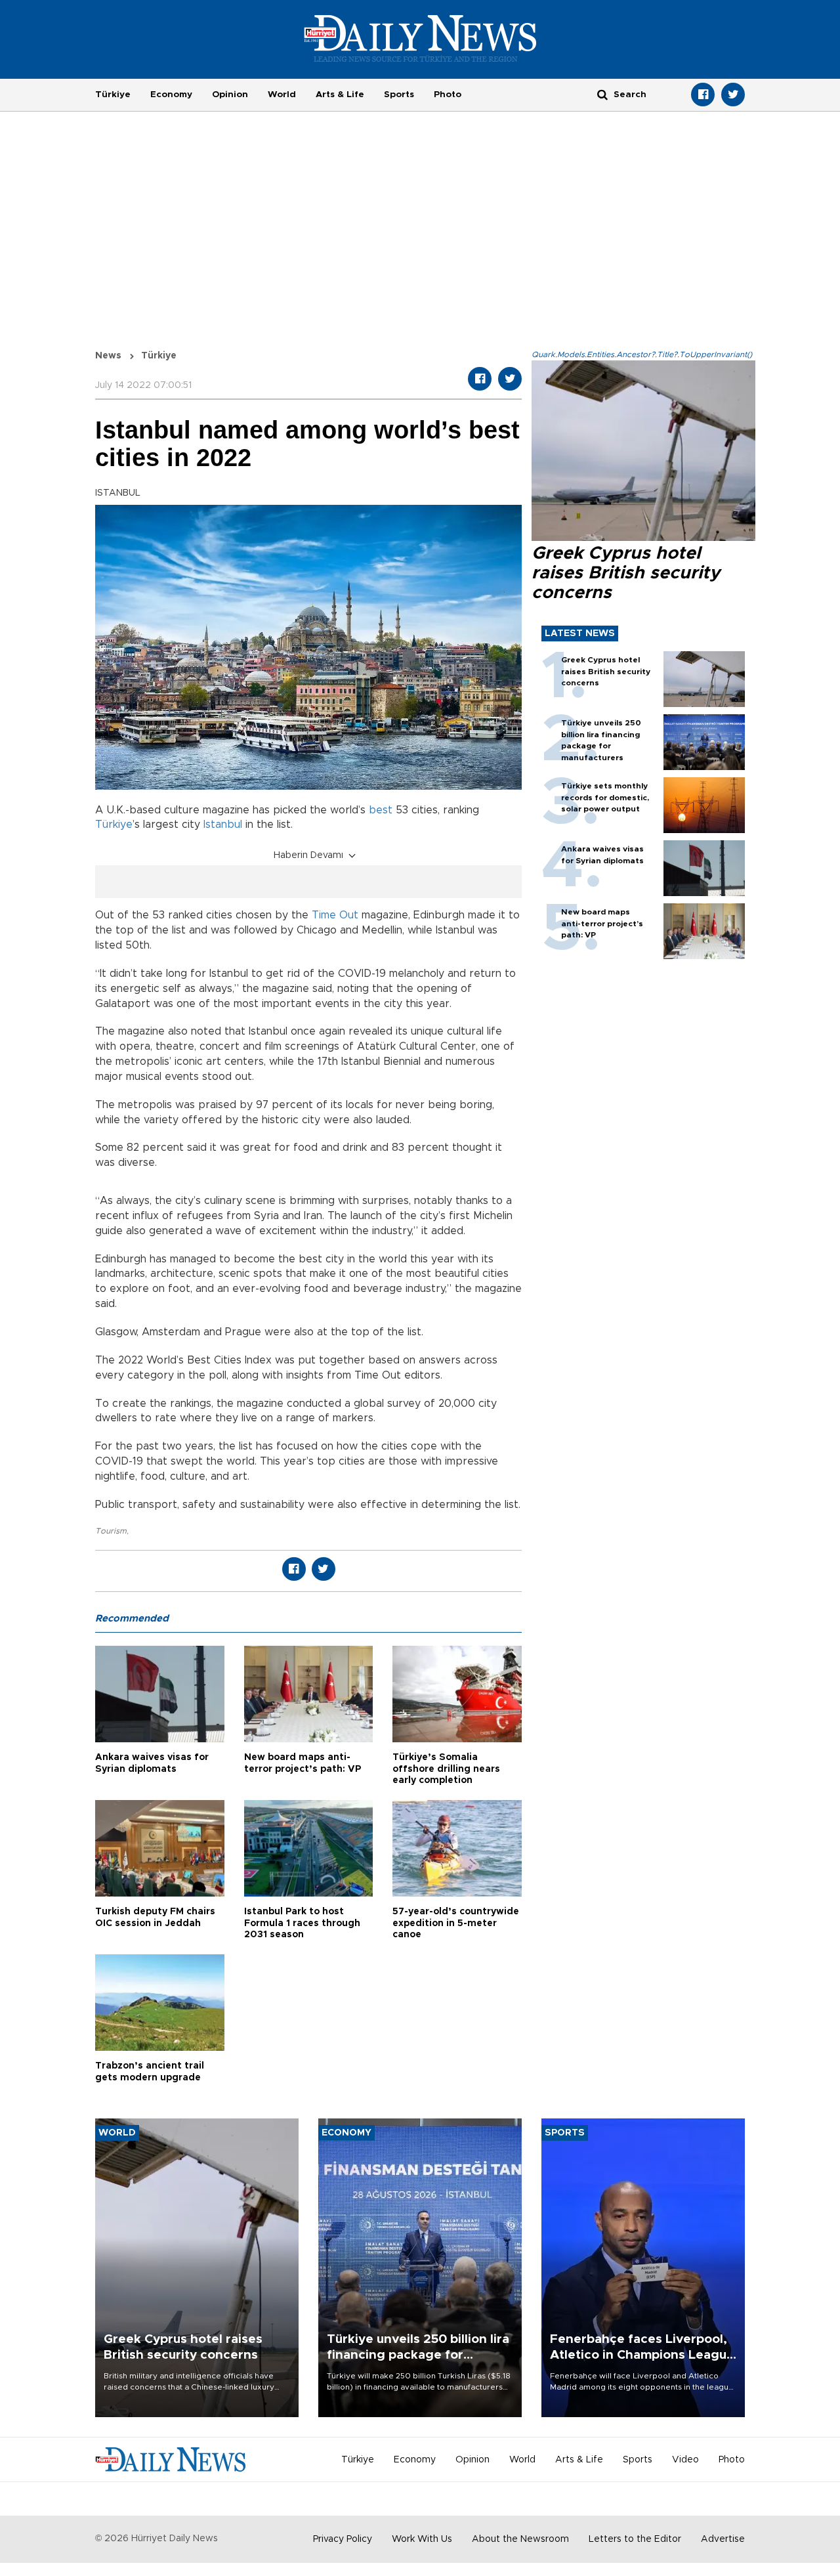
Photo (448, 95)
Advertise (723, 2539)
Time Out (335, 915)
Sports (399, 95)
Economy (171, 95)
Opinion (230, 95)
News (108, 356)
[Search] (602, 94)
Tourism (111, 1531)
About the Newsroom (520, 2539)
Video (685, 2460)
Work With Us (422, 2539)
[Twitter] (733, 95)
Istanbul (223, 825)
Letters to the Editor (635, 2539)
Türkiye (113, 95)
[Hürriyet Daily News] (420, 38)
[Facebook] (703, 95)
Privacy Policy (343, 2539)
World (282, 95)
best (381, 810)
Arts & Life (340, 95)
